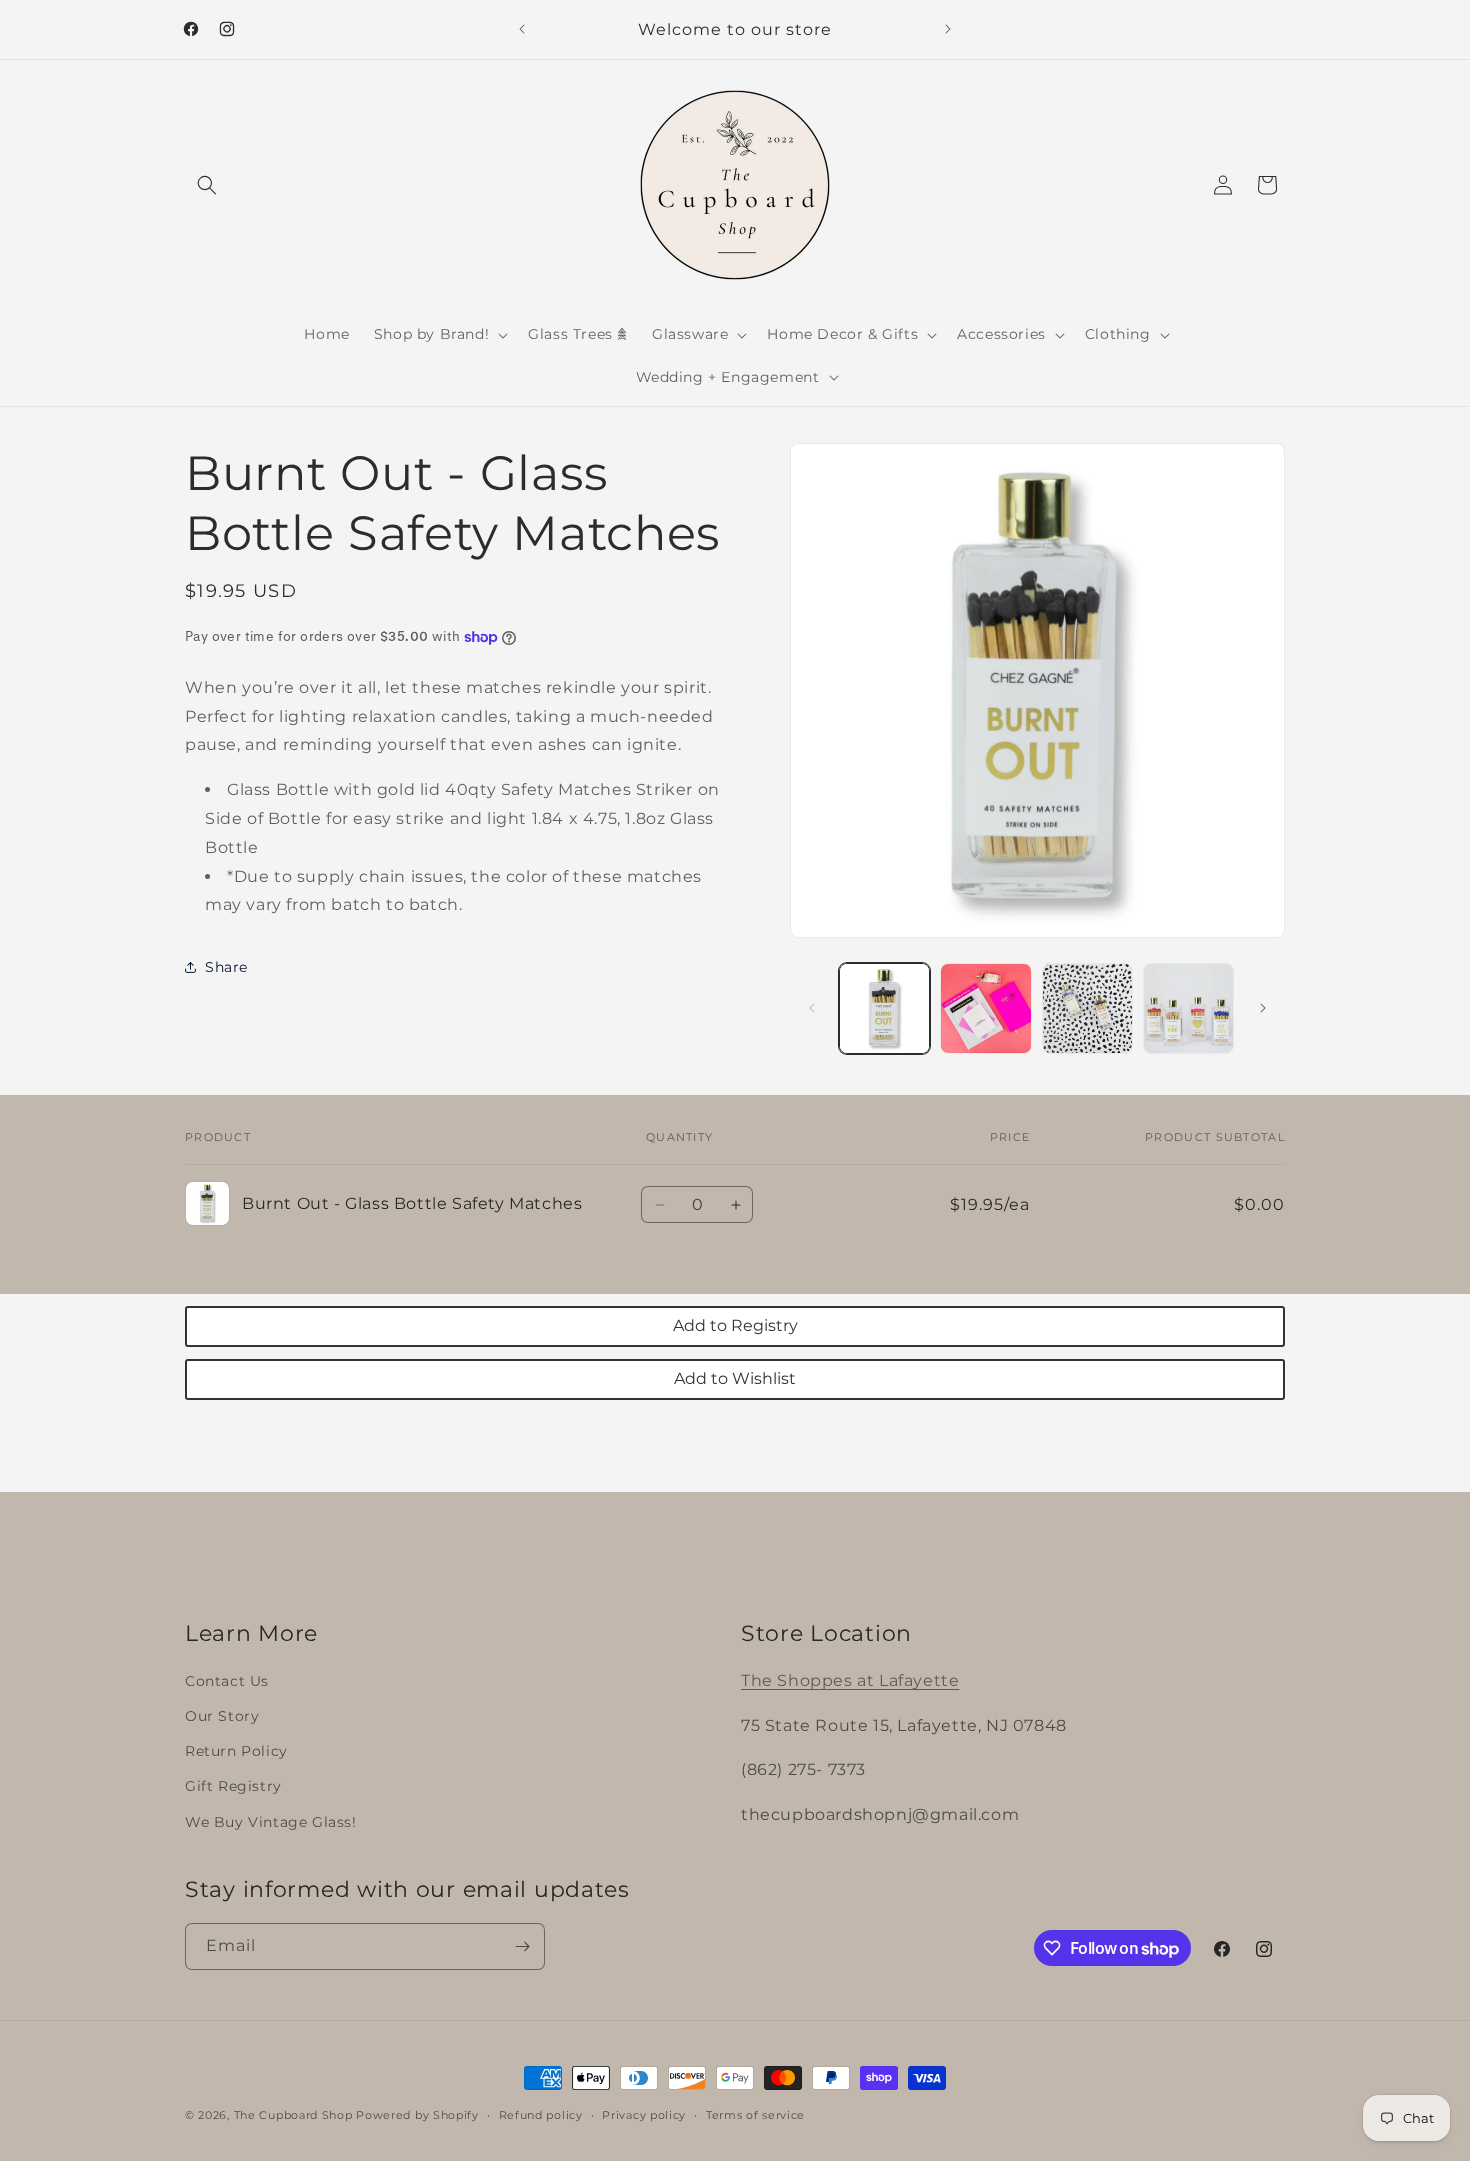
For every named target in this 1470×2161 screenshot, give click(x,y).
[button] (207, 185)
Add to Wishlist (735, 1378)
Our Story (222, 1716)
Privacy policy (644, 2115)
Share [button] (226, 967)
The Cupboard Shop (293, 2115)
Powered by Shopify (417, 2115)
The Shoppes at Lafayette (850, 1680)
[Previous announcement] (522, 29)
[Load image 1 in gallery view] (884, 1008)
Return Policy (236, 1751)
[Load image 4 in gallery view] (1188, 1008)
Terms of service (755, 2115)
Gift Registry (233, 1786)
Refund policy (541, 2115)
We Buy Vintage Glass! (271, 1822)
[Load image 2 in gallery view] (985, 1008)
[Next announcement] (948, 29)
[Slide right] (1263, 1008)
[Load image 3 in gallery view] (1087, 1008)
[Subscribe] (522, 1946)
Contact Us (227, 1681)
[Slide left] (812, 1008)
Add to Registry (735, 1325)
